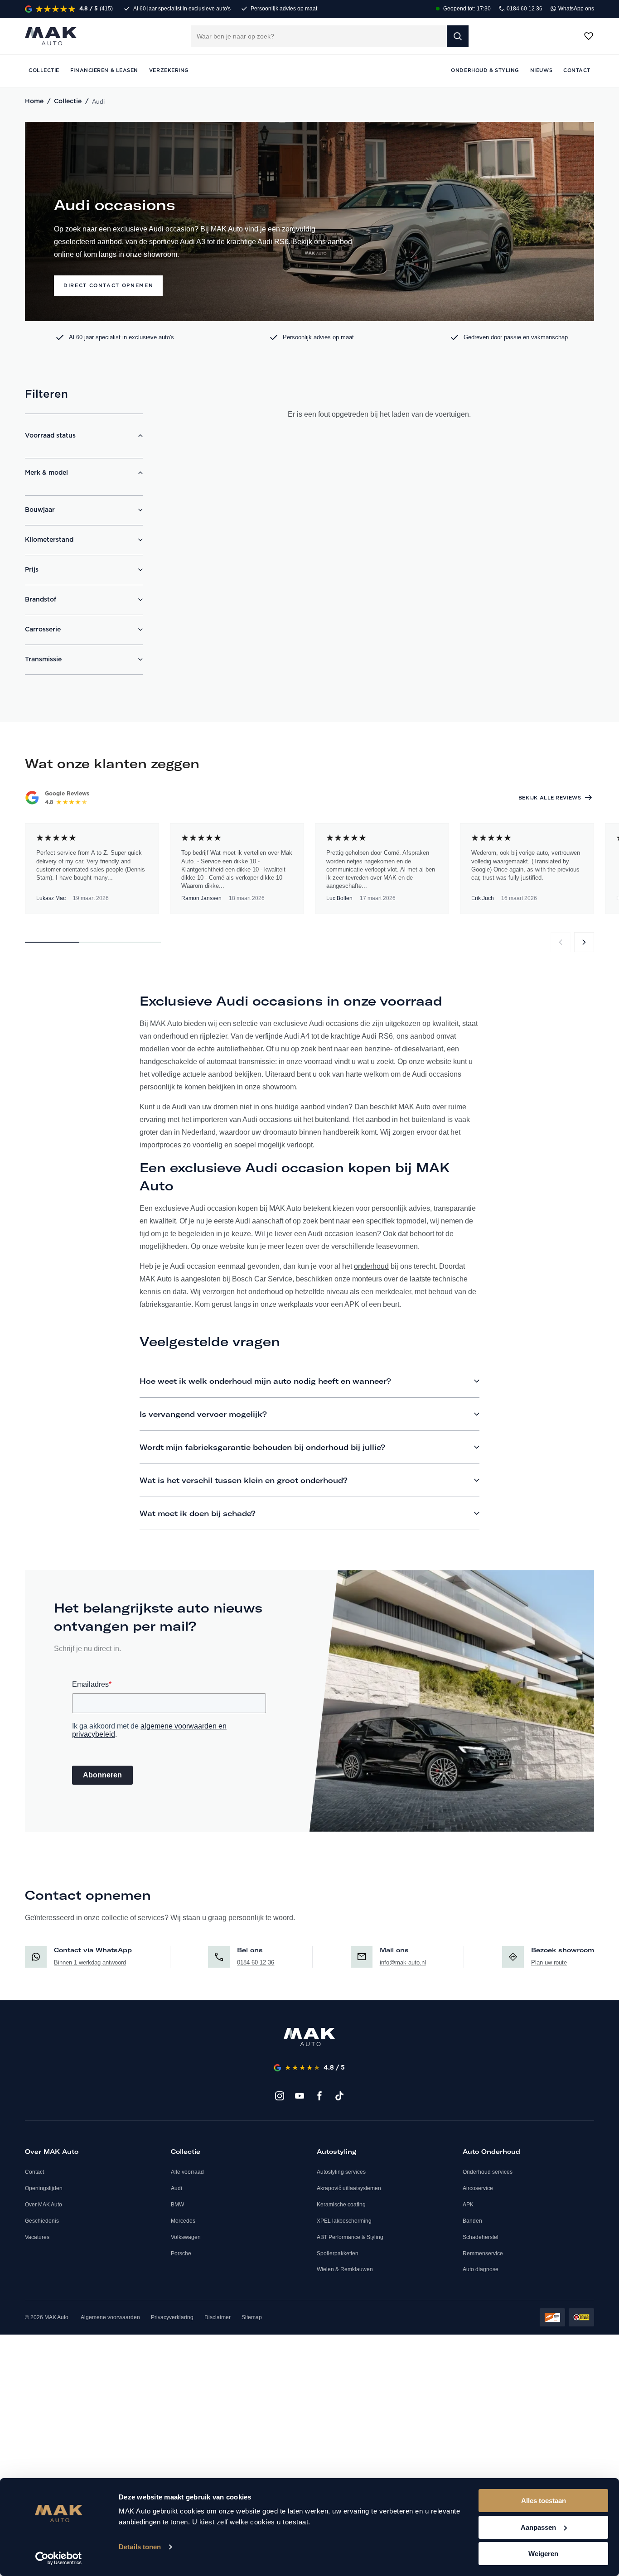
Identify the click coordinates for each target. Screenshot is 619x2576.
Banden (472, 2221)
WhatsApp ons (575, 9)
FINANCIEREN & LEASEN (104, 70)
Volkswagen (186, 2237)
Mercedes (183, 2221)
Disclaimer (218, 2317)
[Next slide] (584, 942)
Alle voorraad (187, 2172)
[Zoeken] (458, 36)
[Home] (309, 2037)
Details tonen (140, 2547)
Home (34, 101)
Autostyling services (341, 2172)
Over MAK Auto (44, 2205)
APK (468, 2205)
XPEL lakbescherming (344, 2221)
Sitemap (252, 2317)
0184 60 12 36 (524, 9)
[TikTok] (339, 2096)
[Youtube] (300, 2096)
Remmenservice (483, 2253)
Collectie (68, 101)
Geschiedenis (42, 2221)
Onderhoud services (488, 2172)
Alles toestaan (544, 2501)
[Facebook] (319, 2096)
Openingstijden (44, 2188)
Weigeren (543, 2554)
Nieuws (541, 70)
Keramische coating (341, 2205)
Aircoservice (478, 2188)
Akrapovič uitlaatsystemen (349, 2188)
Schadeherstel (481, 2237)
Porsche (181, 2253)
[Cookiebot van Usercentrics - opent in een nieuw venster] (59, 2558)
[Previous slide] (561, 942)
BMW (177, 2205)
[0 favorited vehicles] (589, 36)
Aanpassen (538, 2527)
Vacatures (37, 2237)
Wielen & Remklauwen (345, 2269)
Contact (34, 2172)
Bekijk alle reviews (550, 798)
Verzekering (169, 70)
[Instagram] (280, 2096)
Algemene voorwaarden (110, 2317)
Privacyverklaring (172, 2317)
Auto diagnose (481, 2269)
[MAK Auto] (51, 36)
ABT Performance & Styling (350, 2237)
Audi (177, 2188)
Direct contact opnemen (108, 286)
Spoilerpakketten (338, 2253)
